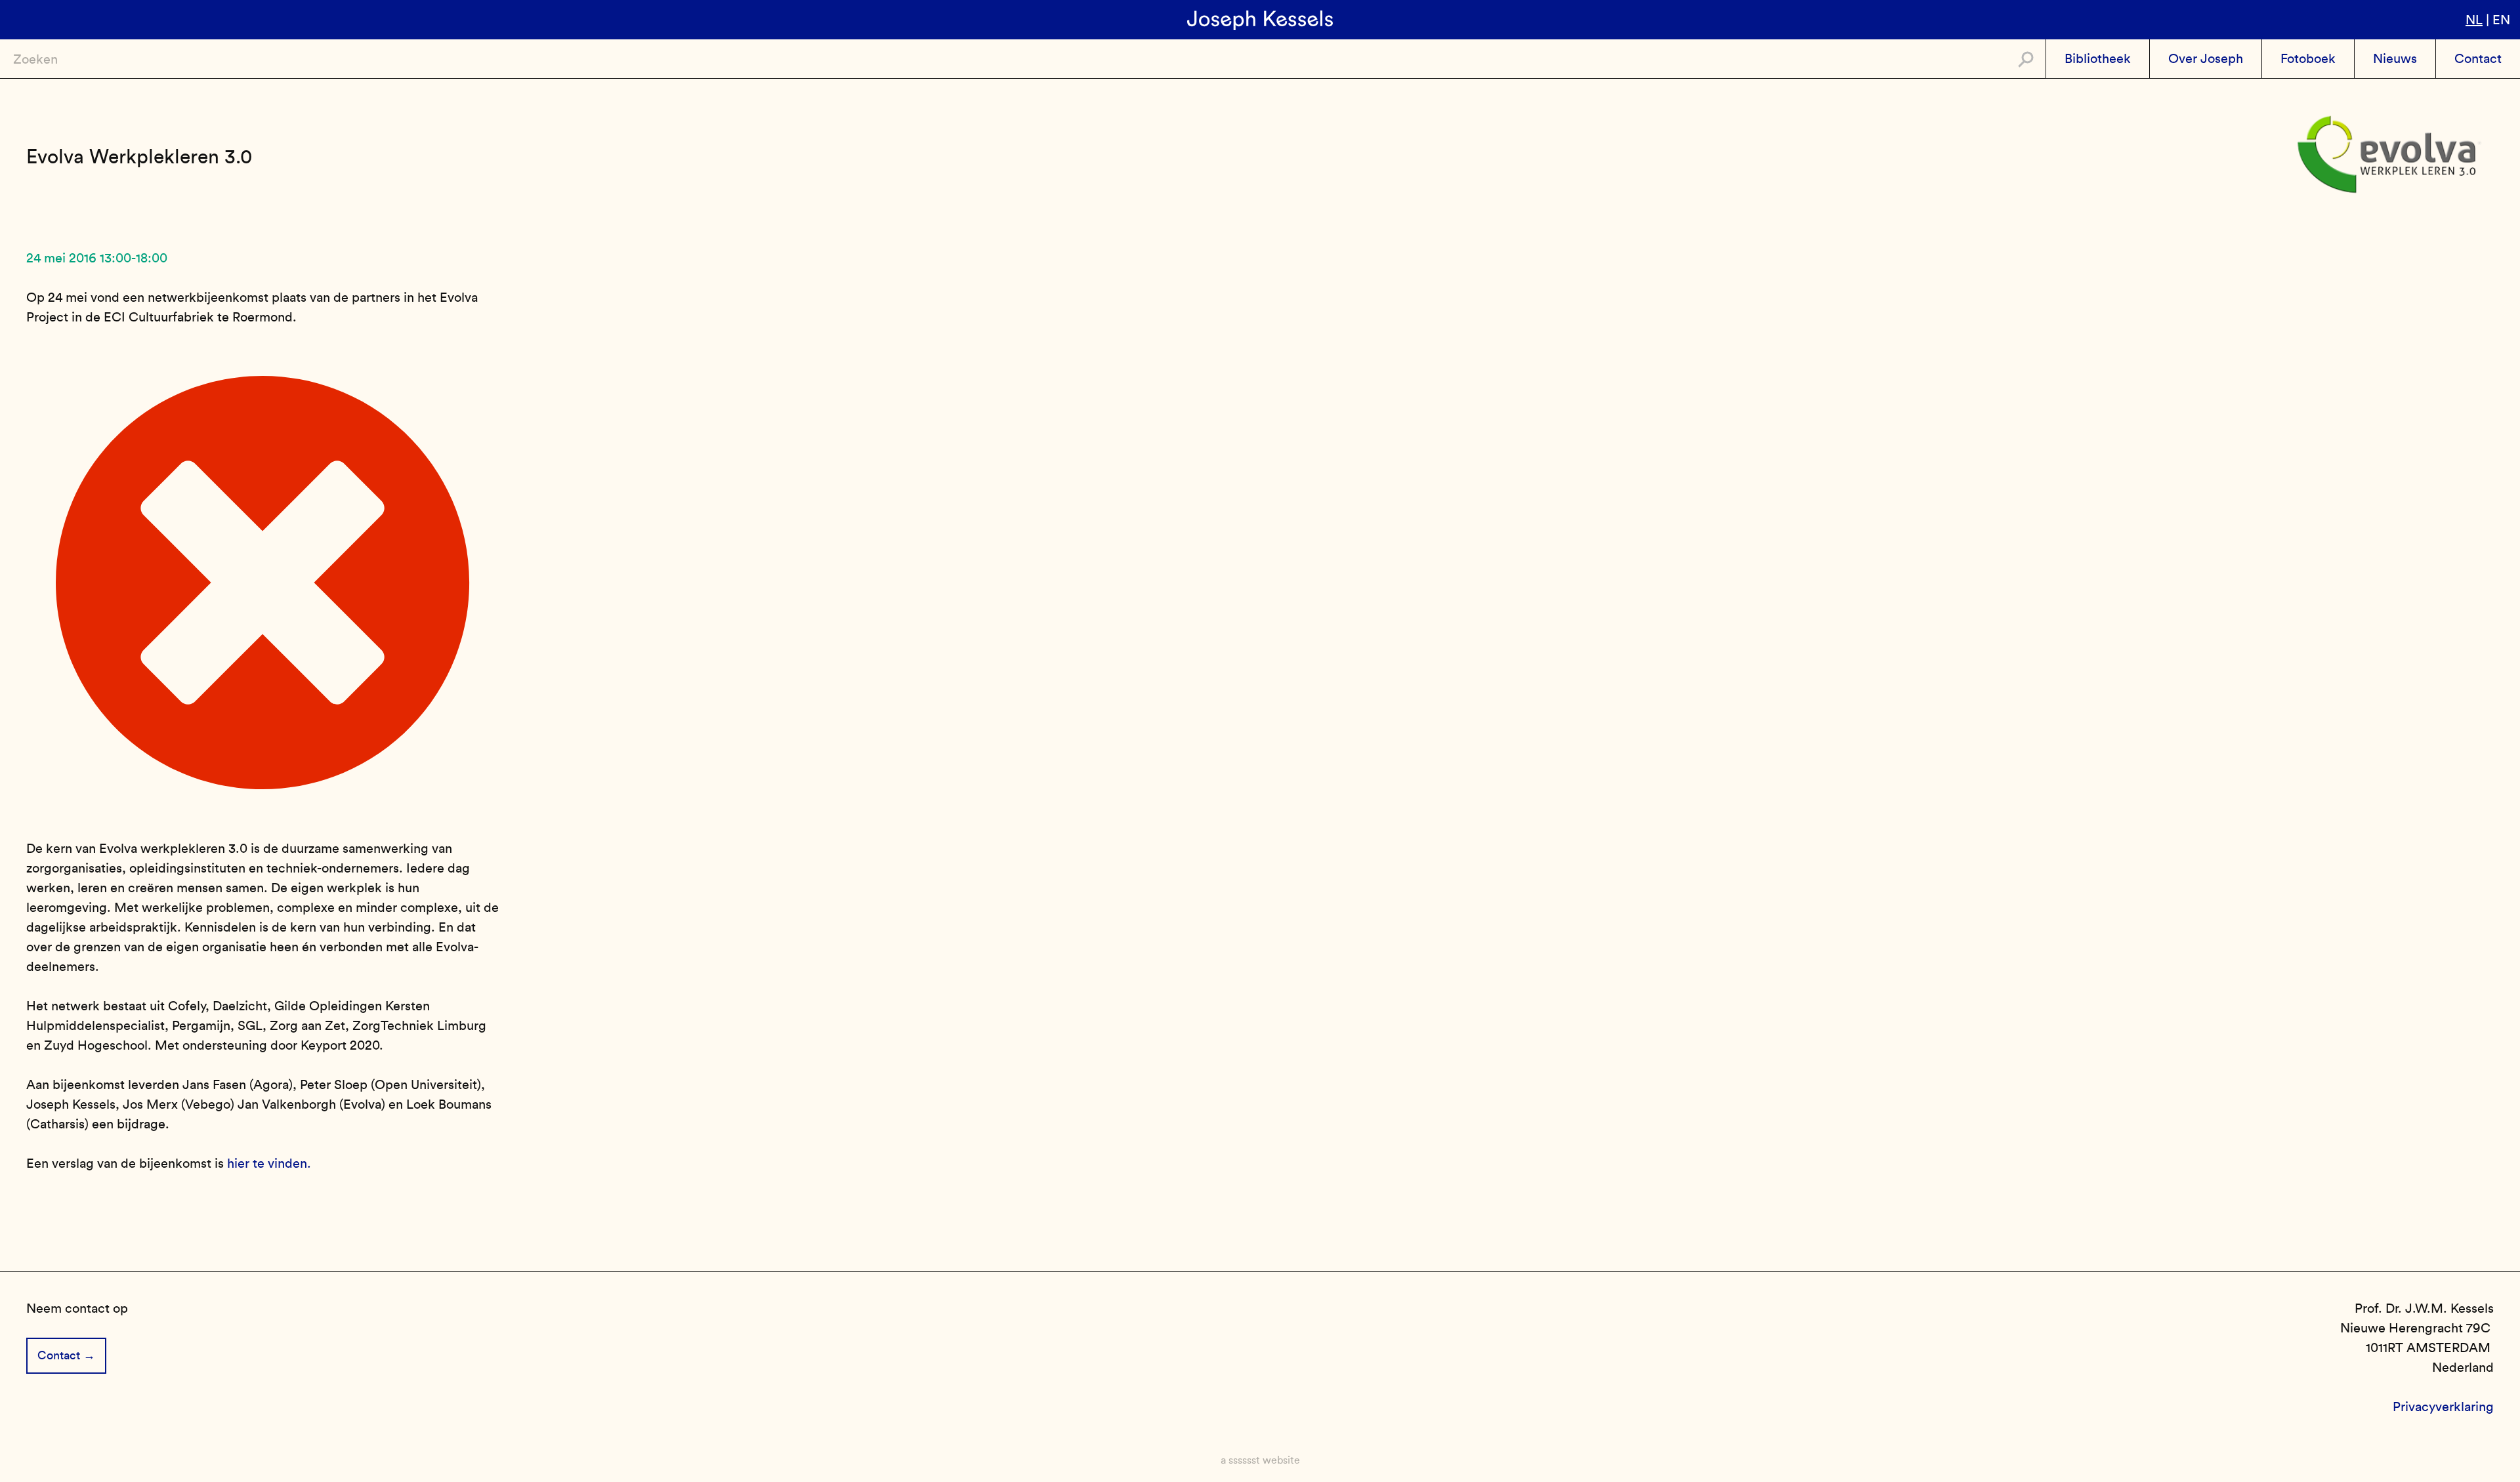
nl (2474, 20)
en (2501, 20)
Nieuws (2395, 58)
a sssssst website (1260, 1460)
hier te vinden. (269, 1163)
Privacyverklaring (2443, 1407)
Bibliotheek (2098, 58)
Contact (2478, 58)
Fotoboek (2308, 58)
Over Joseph (2206, 58)
